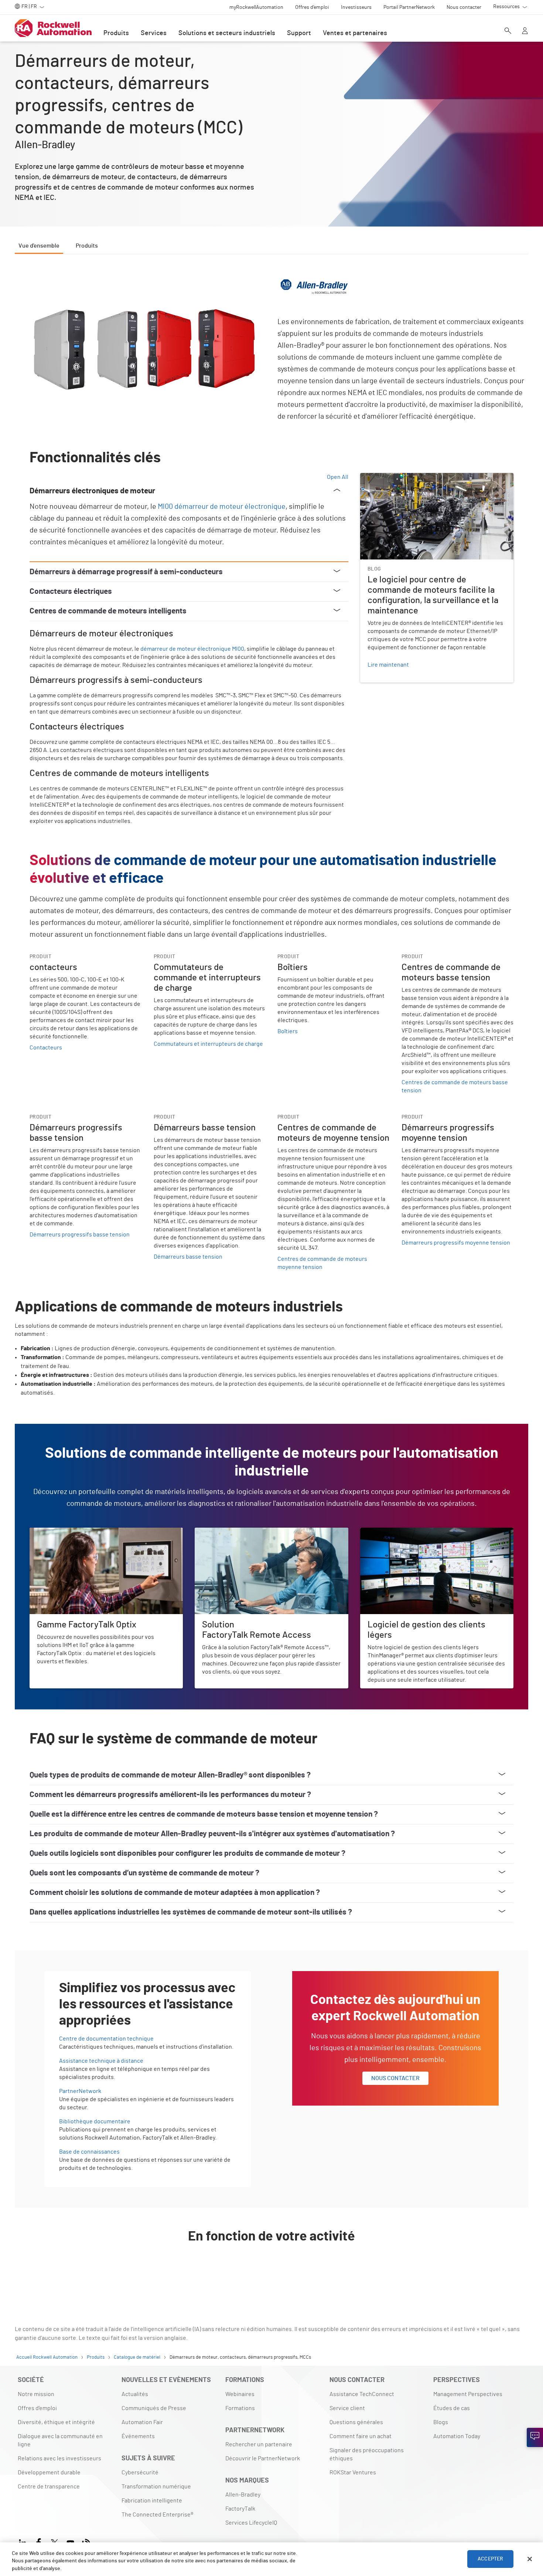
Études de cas (452, 2408)
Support (299, 33)
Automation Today (457, 2436)
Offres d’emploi (37, 2408)
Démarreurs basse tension (188, 1257)
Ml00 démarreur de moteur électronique (222, 507)
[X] (54, 2542)
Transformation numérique (156, 2487)
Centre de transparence (49, 2487)
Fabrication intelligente (152, 2501)
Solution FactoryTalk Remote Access (242, 1532)
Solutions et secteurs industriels (227, 33)
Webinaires (240, 2394)
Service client (347, 2408)
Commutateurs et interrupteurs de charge (208, 1044)
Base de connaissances (89, 2152)
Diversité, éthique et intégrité (56, 2422)
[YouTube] (70, 2542)
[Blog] (86, 2542)
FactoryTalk (240, 2509)
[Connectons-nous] (535, 2437)
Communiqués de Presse (154, 2408)
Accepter (490, 2559)
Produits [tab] (87, 246)
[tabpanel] (271, 1276)
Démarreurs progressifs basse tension (80, 1235)
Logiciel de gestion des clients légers (409, 1532)
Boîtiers (288, 1031)
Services (154, 33)
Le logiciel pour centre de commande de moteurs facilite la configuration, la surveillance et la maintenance (436, 482)
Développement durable (49, 2473)
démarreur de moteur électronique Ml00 (192, 649)
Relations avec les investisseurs (59, 2458)
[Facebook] (39, 2542)
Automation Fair (142, 2422)
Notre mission (36, 2394)
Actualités (135, 2394)
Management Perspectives (468, 2394)
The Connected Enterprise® (157, 2515)
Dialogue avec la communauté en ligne (60, 2440)
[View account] (525, 31)
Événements (138, 2436)
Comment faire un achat (361, 2436)
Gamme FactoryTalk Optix (62, 1532)
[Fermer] (530, 2559)
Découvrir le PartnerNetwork (263, 2458)
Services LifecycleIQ (251, 2523)
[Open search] (508, 31)
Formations (240, 2408)
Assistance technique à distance (101, 2061)
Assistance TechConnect (362, 2394)
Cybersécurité (140, 2473)
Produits (116, 33)
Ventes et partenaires (355, 33)
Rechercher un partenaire (259, 2444)
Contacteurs (46, 1048)
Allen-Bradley (243, 2495)
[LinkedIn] (24, 2542)
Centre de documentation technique (106, 2039)
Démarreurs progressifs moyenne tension (456, 1243)
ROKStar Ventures (353, 2473)
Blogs (441, 2422)
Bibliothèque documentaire (95, 2121)
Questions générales (356, 2422)
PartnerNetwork (80, 2091)
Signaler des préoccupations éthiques (367, 2454)
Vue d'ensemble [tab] (39, 246)
